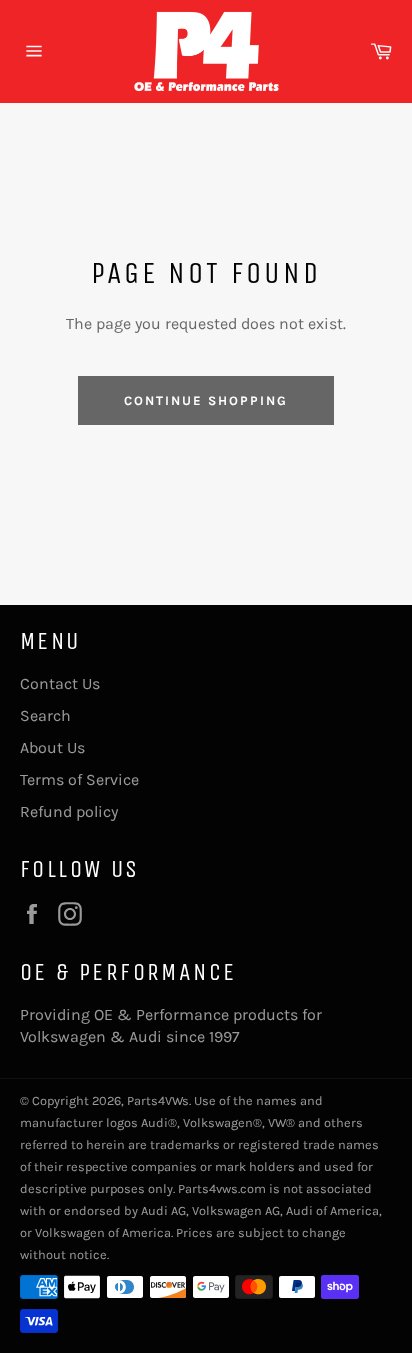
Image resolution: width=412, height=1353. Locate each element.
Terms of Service (79, 779)
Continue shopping (205, 400)
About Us (52, 747)
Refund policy (69, 811)
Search (45, 715)
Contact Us (60, 683)
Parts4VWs (158, 1100)
